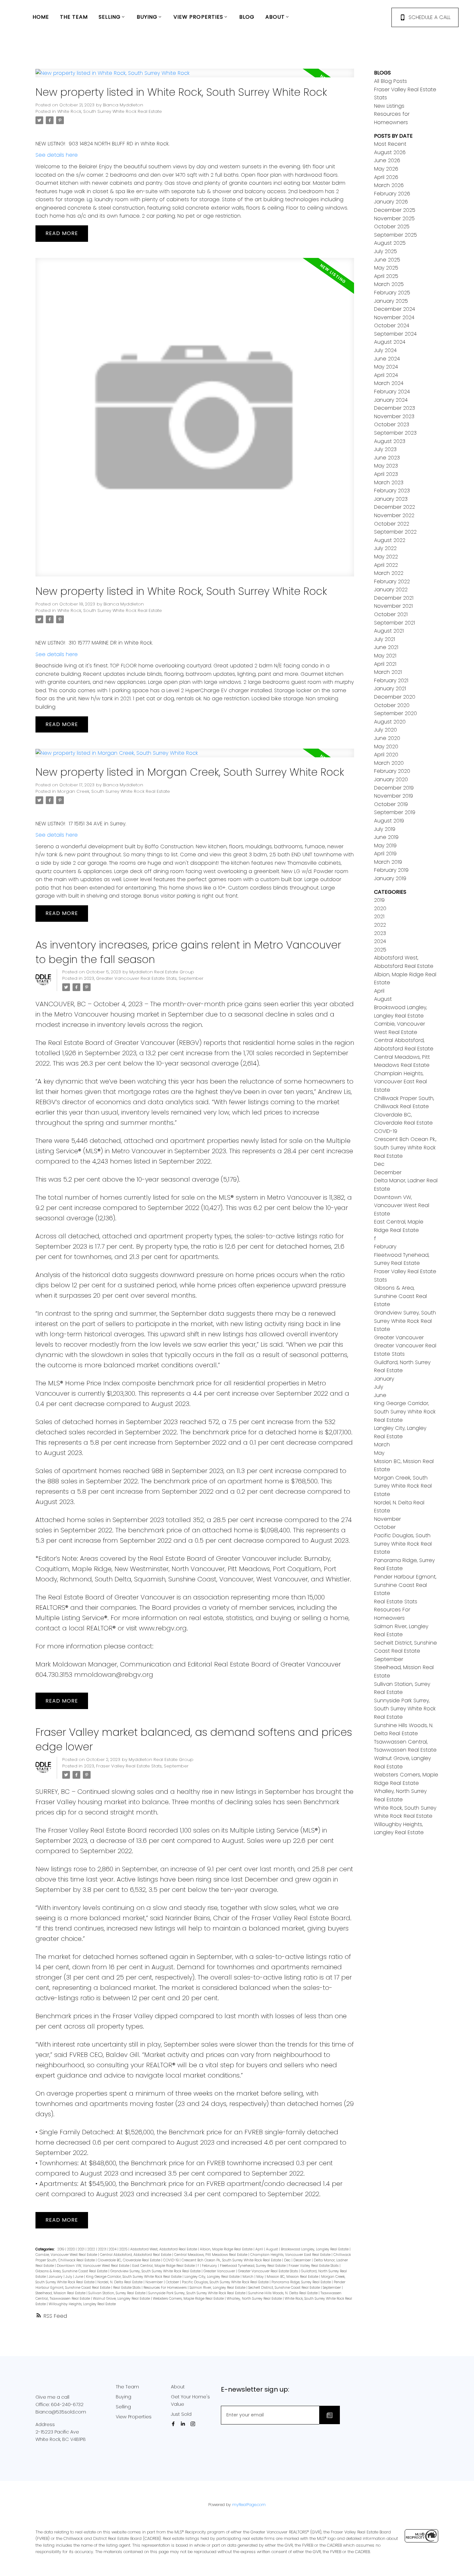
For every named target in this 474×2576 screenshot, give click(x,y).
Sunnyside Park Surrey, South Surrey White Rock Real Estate (197, 2293)
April (260, 2249)
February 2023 (392, 491)
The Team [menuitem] (74, 17)
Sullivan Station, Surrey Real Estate (117, 2293)
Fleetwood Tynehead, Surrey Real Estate (253, 2266)
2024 (113, 2249)
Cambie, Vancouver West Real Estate (67, 2255)
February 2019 (391, 870)
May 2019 (385, 846)
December (303, 2260)
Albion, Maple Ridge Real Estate (227, 2249)
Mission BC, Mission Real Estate (293, 2277)
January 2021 (390, 688)
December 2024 (395, 309)
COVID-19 (171, 2260)
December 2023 (395, 408)
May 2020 (386, 747)
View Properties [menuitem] (198, 17)
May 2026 (386, 169)
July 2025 (385, 251)
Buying (123, 2397)
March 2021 (388, 672)
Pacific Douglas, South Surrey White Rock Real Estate (226, 2282)
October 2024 (392, 325)
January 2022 (391, 590)
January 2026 (391, 202)
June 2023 (387, 458)
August (272, 2249)
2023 (89, 978)
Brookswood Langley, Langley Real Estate (315, 2249)
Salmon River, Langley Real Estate (218, 2288)
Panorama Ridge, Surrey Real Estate (302, 2282)
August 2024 (390, 342)
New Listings (389, 106)
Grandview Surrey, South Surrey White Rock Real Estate (156, 2271)
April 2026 (386, 177)
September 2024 (395, 334)
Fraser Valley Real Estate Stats (129, 1766)
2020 (71, 2249)
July (69, 2277)
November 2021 (393, 606)
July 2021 (385, 639)
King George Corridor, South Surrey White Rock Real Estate (134, 2277)
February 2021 (391, 680)
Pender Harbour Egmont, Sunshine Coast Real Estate (405, 1585)
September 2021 (395, 623)
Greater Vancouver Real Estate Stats (136, 978)
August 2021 (389, 631)
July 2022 (385, 548)
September (191, 978)
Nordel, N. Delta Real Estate (120, 2282)
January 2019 (390, 878)
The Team (127, 2387)
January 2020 (391, 779)
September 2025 (395, 235)
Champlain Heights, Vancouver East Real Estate (291, 2255)
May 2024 (386, 367)
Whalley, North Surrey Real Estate (255, 2299)
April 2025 (386, 276)
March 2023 (389, 482)
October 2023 (392, 424)
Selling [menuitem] (110, 17)
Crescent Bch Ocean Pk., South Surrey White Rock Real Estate (232, 2260)
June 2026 (387, 160)
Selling (123, 2407)
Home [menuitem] (41, 17)
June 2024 (387, 359)
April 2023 (386, 474)
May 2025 (386, 268)
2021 (82, 2249)
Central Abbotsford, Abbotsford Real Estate (136, 2255)
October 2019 (391, 804)
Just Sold (181, 2414)
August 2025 (390, 243)
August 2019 (389, 821)
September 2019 (395, 812)
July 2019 (385, 829)
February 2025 (392, 293)
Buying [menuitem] (147, 17)
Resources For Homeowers (166, 2288)
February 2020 (392, 771)
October (173, 2282)
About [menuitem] (275, 17)
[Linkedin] (184, 2424)
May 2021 (385, 656)
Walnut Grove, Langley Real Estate (122, 2299)
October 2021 (391, 614)
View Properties (134, 2417)
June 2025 (387, 260)
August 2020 (390, 722)
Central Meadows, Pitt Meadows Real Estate (211, 2255)
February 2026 (392, 194)
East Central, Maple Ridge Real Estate (164, 2266)
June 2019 (386, 837)
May (261, 2277)
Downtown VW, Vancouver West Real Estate (94, 2266)
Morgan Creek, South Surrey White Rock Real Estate (114, 791)
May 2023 (386, 466)
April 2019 (385, 854)
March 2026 (389, 185)
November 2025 (394, 218)
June (80, 2277)
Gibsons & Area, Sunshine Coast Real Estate (72, 2271)
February (210, 2266)
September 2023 (395, 433)
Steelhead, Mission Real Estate (61, 2293)
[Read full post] (195, 77)
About (178, 2387)
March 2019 (388, 862)
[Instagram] (194, 2424)
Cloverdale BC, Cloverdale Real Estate (129, 2260)
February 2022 (392, 581)
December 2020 (395, 697)
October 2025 (392, 226)
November (155, 2282)
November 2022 (394, 515)
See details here (57, 155)
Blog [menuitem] (247, 17)
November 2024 (394, 317)
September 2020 (395, 713)
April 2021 (385, 664)
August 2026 (390, 152)
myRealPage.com (249, 2505)
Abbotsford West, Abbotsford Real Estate (164, 2249)
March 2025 (389, 284)
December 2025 (395, 210)
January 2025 (391, 301)
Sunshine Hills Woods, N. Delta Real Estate (283, 2293)
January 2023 (391, 499)
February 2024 (392, 392)
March (248, 2277)
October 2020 (392, 705)
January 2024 (391, 400)
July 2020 (385, 730)
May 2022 (386, 557)
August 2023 (390, 441)
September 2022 (395, 532)
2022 (92, 2249)
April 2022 (386, 565)
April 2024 (386, 375)
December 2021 (394, 598)
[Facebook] (174, 2424)
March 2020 (389, 763)
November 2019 (394, 796)
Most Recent (390, 144)
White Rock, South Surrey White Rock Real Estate (110, 111)
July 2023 (385, 449)
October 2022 (392, 524)
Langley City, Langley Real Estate (212, 2277)
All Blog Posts (390, 81)
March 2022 (389, 573)
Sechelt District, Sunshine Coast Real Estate (285, 2288)
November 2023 (394, 416)
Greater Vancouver (220, 2271)
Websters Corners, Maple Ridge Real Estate (189, 2299)
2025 (124, 2249)
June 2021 (386, 647)
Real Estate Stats (127, 2288)
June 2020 (387, 738)
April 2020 (386, 755)
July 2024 (385, 350)
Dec (288, 2260)
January (56, 2277)
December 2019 (394, 788)
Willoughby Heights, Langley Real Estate (82, 2304)
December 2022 (395, 507)
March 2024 (389, 383)
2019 (61, 2249)
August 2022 (390, 540)
